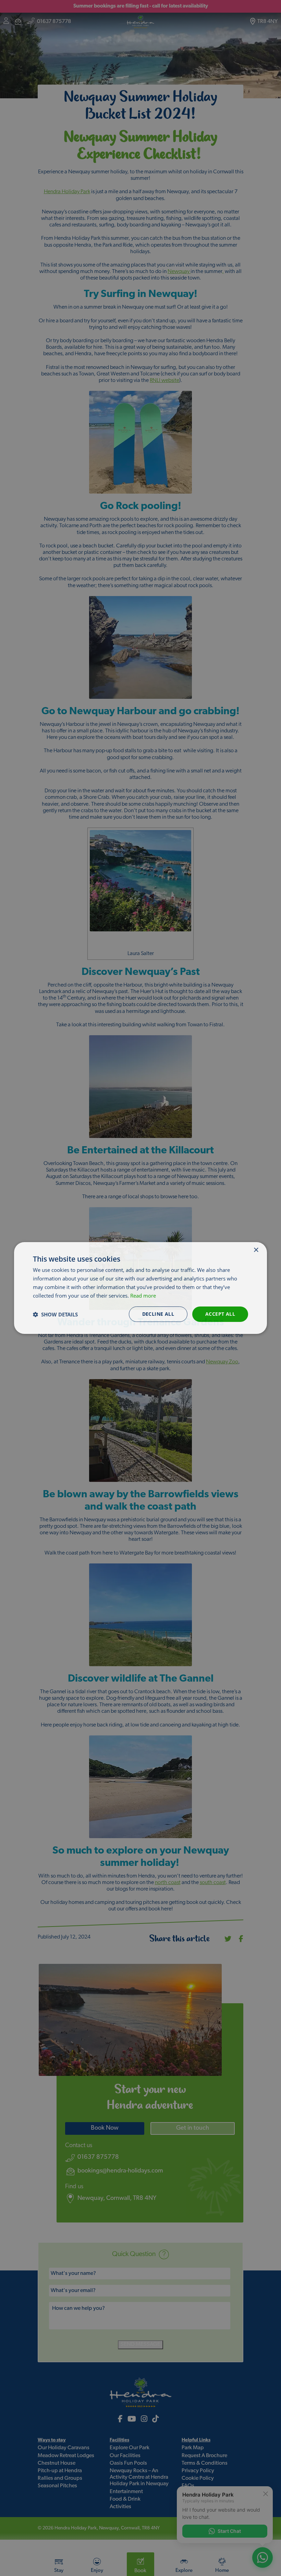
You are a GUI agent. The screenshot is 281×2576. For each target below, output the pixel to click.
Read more (143, 1296)
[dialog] (140, 1288)
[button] (55, 1314)
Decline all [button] (158, 1314)
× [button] (256, 1250)
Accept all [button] (220, 1314)
